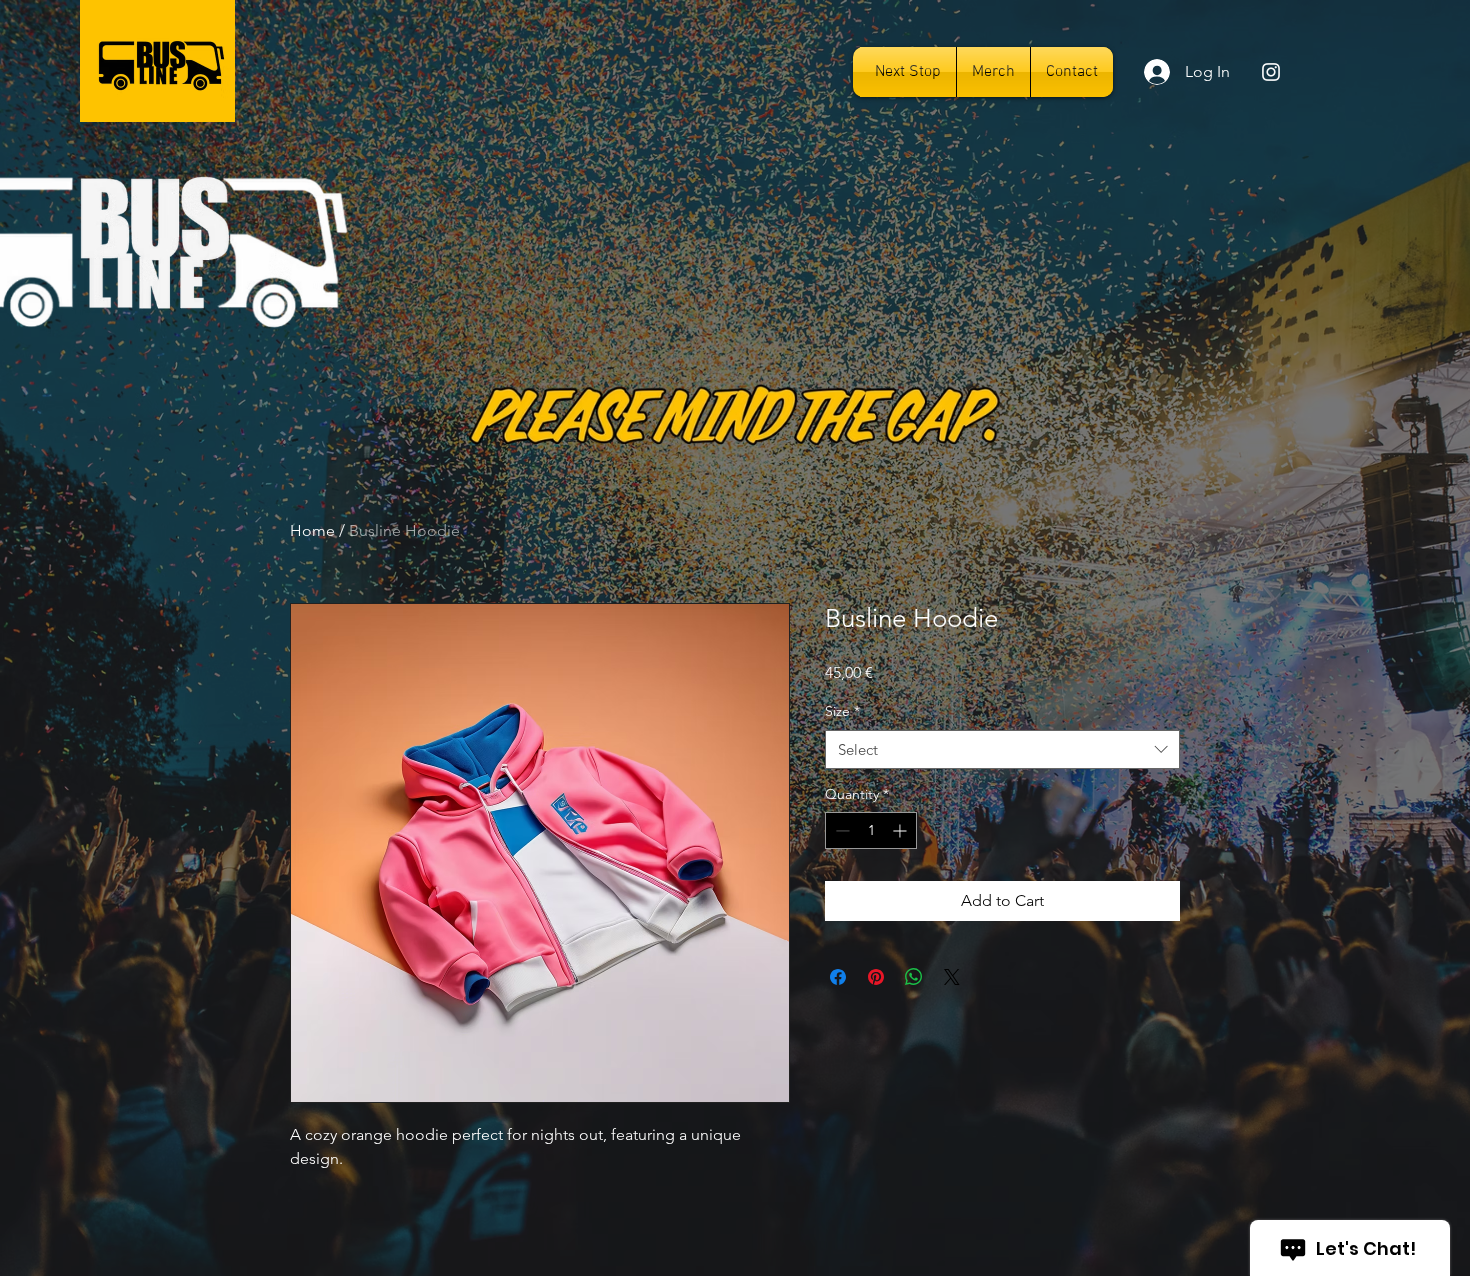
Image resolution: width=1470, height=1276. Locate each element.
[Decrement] (840, 830)
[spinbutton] (871, 830)
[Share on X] (952, 977)
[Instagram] (1271, 72)
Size (842, 711)
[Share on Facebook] (838, 977)
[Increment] (901, 830)
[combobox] (1002, 749)
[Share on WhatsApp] (914, 977)
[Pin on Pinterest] (876, 977)
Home (312, 530)
